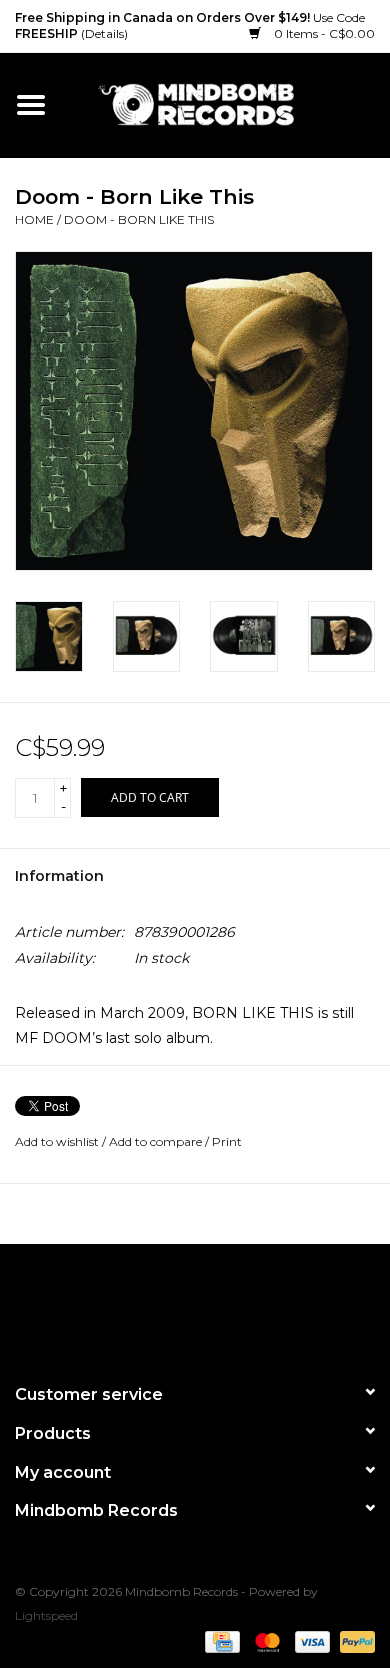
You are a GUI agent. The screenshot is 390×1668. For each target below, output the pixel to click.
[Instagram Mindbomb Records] (231, 1305)
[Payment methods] (220, 1640)
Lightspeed (46, 1615)
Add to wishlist (57, 1141)
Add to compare (157, 1141)
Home (34, 219)
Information (59, 876)
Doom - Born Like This (139, 219)
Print (227, 1141)
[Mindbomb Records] (226, 104)
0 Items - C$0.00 (323, 33)
